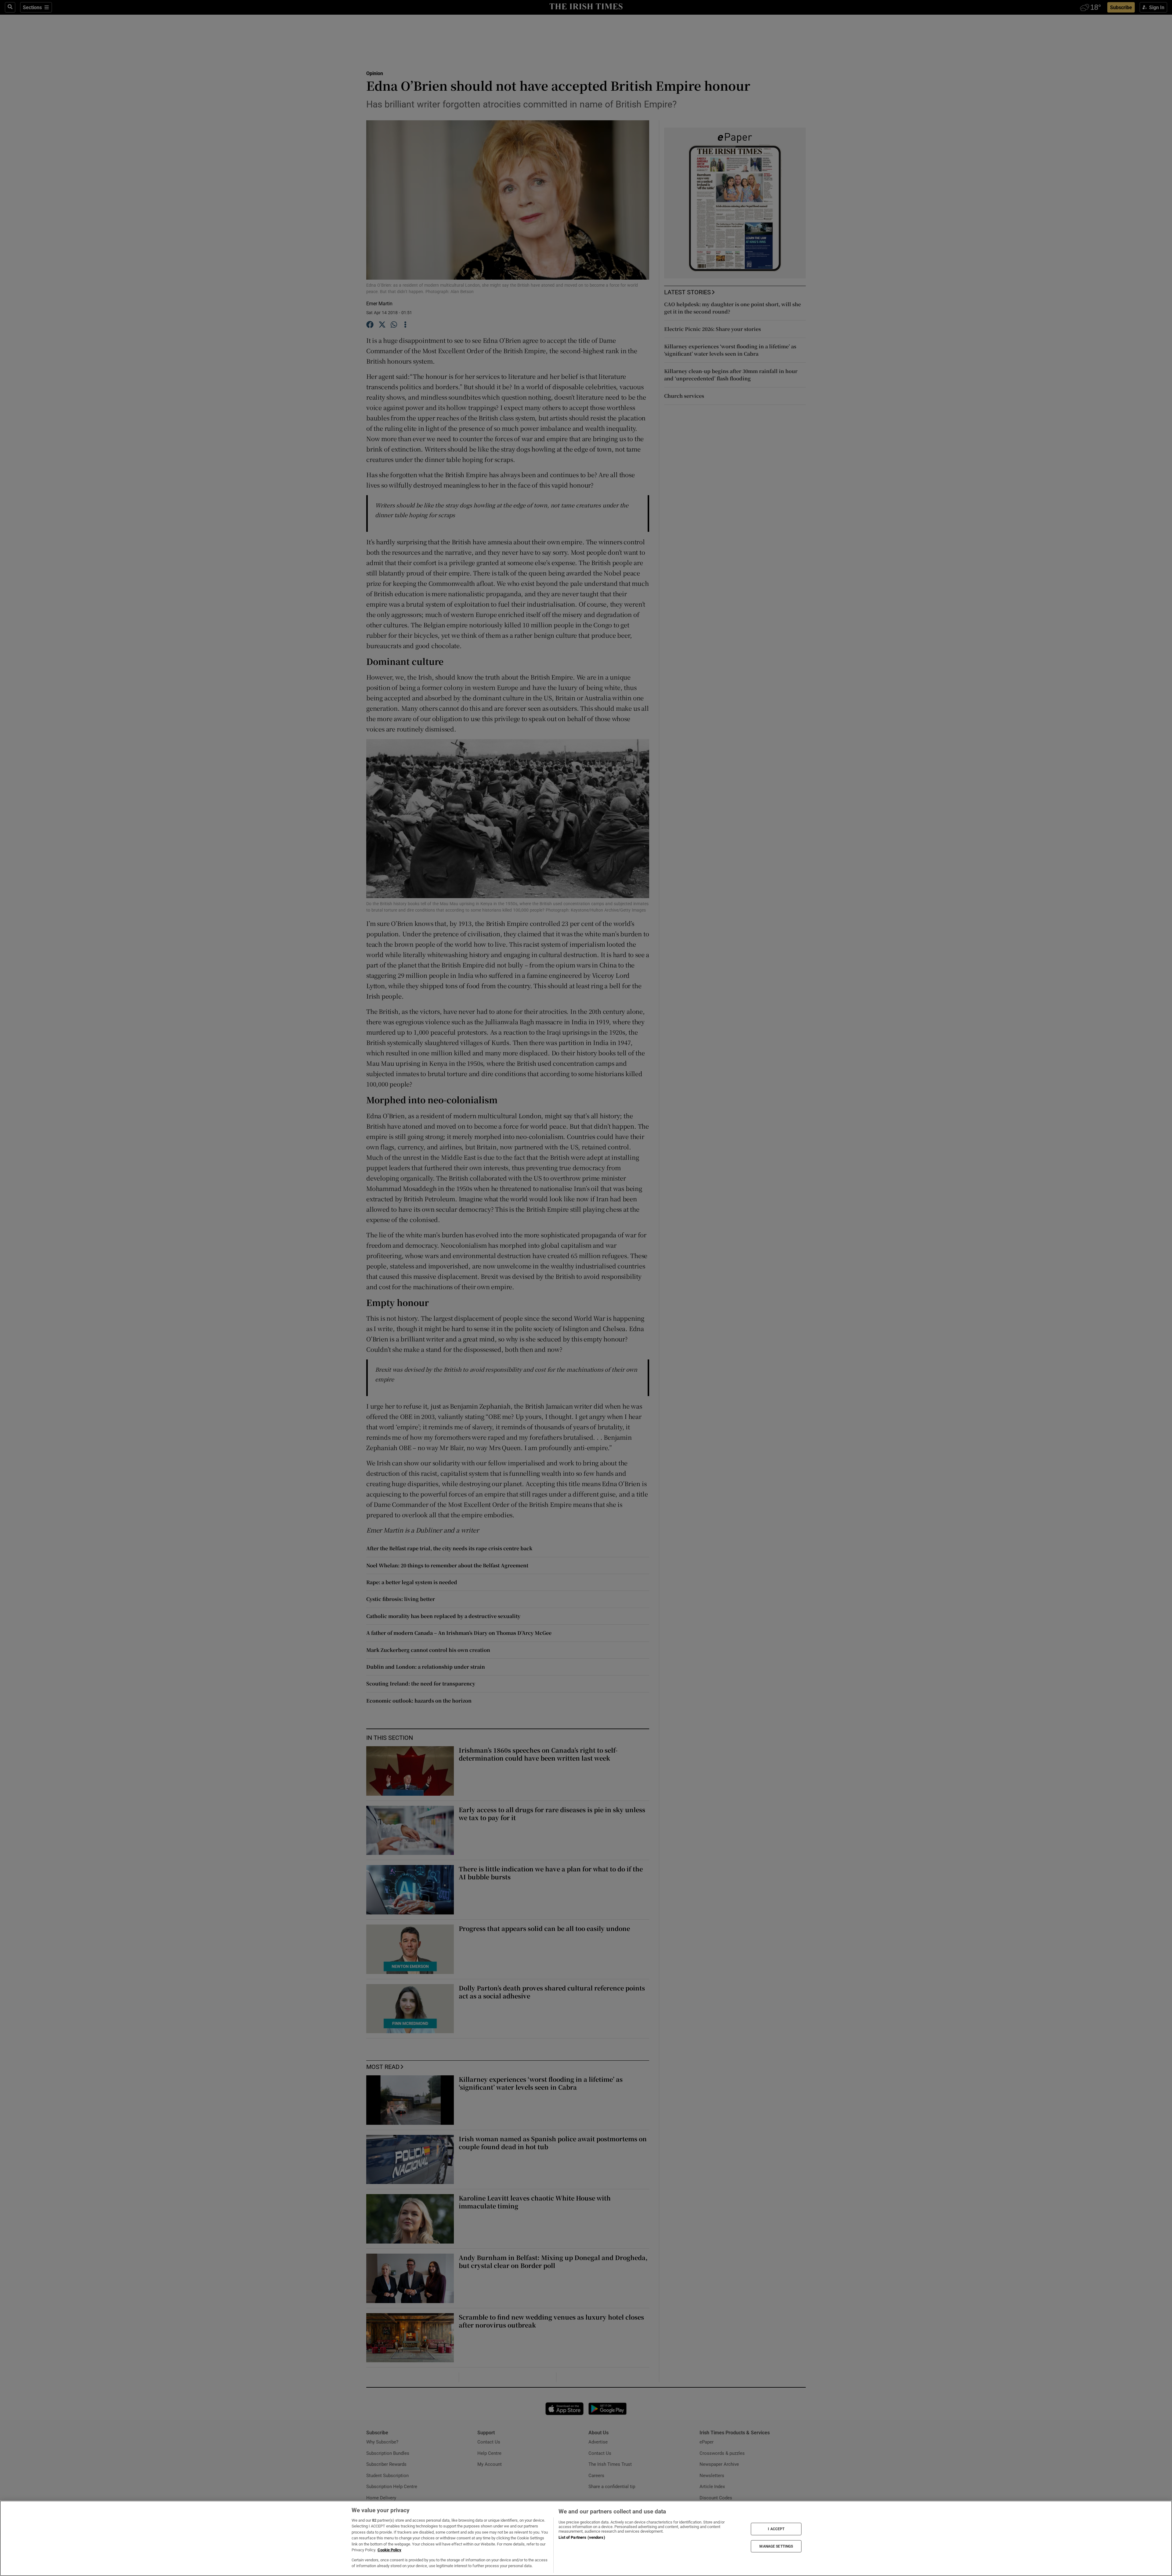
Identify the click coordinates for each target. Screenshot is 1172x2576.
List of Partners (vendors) (582, 2537)
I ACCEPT (776, 2529)
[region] (586, 2538)
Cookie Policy (389, 2550)
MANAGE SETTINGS (776, 2546)
